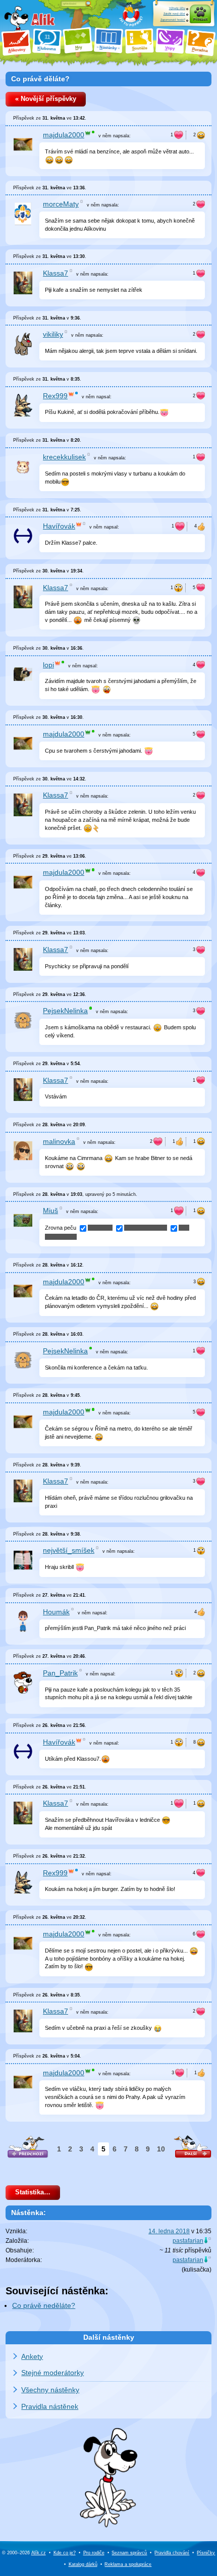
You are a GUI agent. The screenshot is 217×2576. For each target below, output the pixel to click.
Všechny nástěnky (50, 2390)
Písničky (206, 2553)
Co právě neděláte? (44, 2306)
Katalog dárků (83, 2564)
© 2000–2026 (24, 2553)
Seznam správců (129, 2553)
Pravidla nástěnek (50, 2406)
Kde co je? (65, 2553)
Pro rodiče (94, 2553)
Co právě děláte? (40, 79)
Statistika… (33, 2192)
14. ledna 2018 (169, 2231)
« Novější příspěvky (46, 99)
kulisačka (197, 2270)
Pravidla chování (172, 2553)
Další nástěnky (109, 2337)
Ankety (32, 2356)
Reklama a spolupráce (128, 2564)
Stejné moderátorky (52, 2373)
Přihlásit (200, 19)
